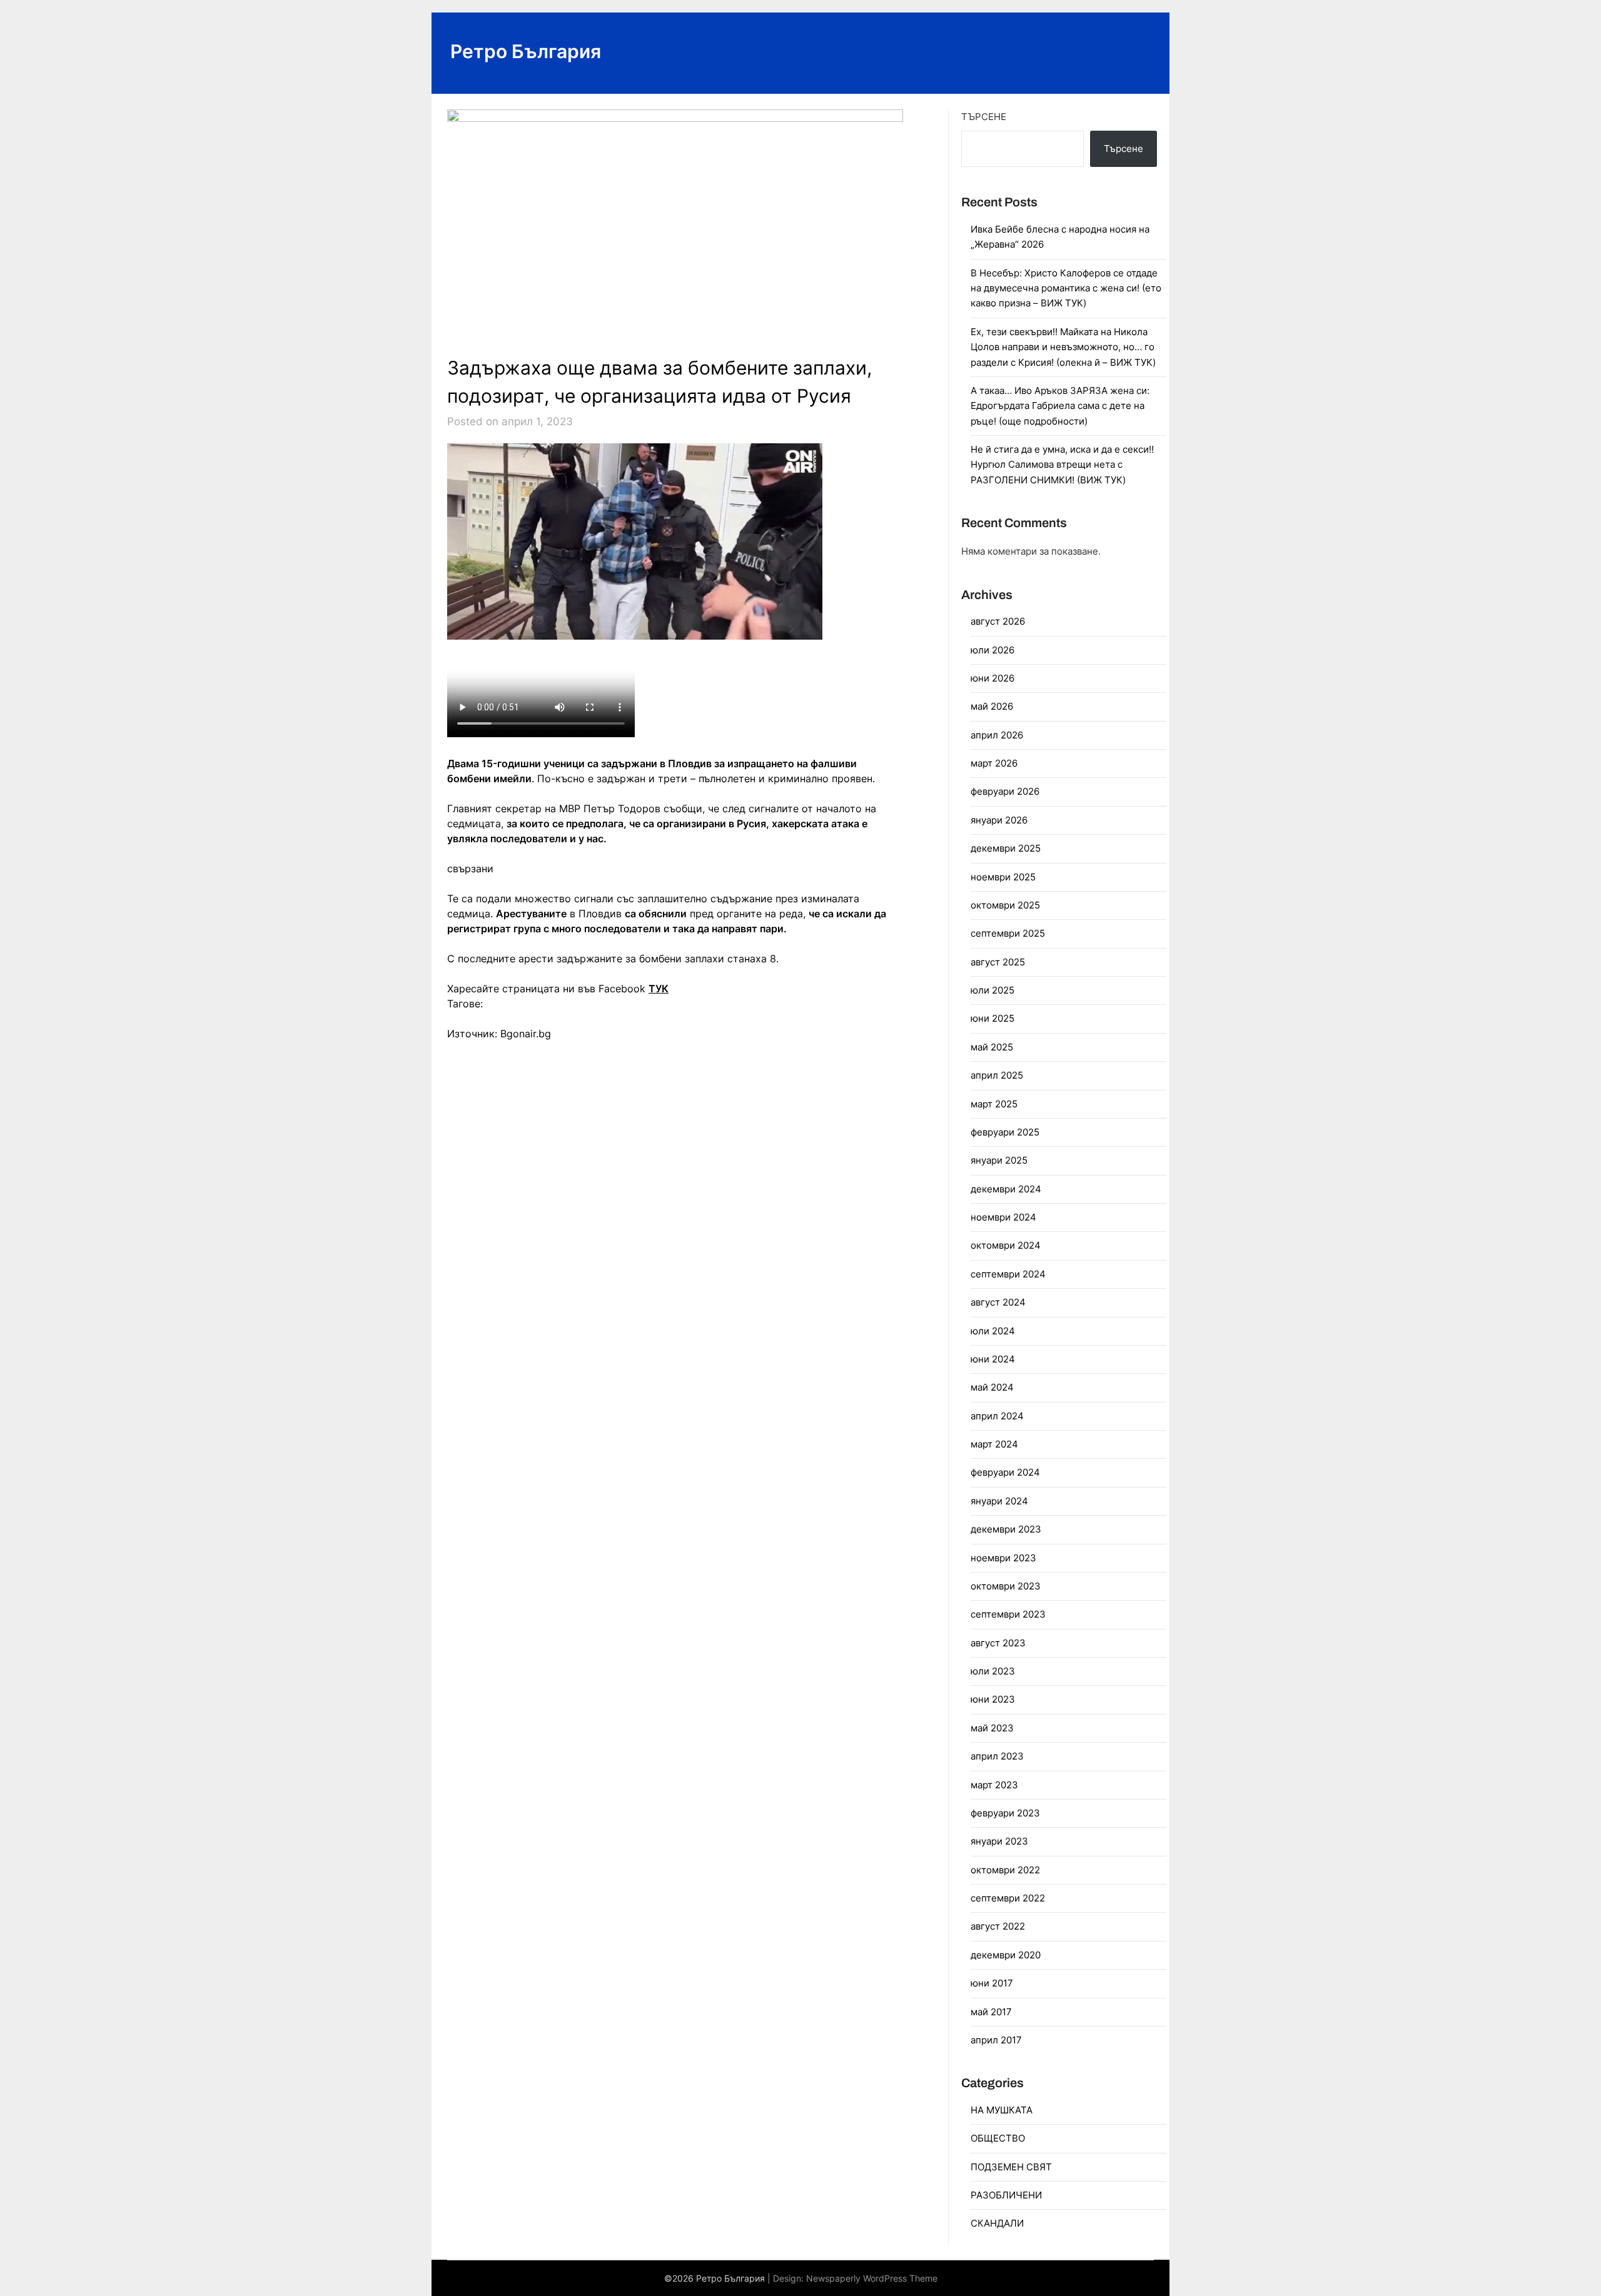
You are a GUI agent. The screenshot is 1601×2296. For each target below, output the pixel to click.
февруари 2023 (1005, 1813)
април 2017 (996, 2040)
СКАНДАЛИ (997, 2223)
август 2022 (998, 1926)
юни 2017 (992, 1983)
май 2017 (991, 2012)
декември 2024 (1006, 1189)
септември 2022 (1008, 1898)
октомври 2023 (1006, 1586)
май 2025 (992, 1047)
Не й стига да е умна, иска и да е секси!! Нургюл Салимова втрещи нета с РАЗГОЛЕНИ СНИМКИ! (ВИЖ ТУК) (1062, 465)
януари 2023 (999, 1841)
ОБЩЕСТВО (998, 2138)
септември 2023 (1008, 1614)
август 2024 (998, 1302)
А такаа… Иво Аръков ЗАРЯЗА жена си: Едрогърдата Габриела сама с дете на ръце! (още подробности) (1060, 406)
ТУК (659, 989)
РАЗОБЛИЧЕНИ (1006, 2195)
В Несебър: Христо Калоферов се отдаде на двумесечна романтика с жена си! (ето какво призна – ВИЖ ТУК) (1066, 288)
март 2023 (994, 1785)
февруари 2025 (1005, 1132)
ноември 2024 (1003, 1217)
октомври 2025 (1005, 905)
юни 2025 (992, 1018)
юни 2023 (993, 1699)
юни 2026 (992, 678)
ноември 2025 (1003, 877)
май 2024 (992, 1387)
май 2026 (992, 706)
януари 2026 (999, 820)
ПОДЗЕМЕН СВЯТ (1011, 2167)
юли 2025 (992, 990)
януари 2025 (999, 1160)
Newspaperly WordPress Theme (872, 2278)
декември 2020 (1006, 1955)
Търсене (984, 117)
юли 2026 (992, 650)
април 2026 (997, 735)
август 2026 (998, 621)
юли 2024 (993, 1331)
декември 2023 (1006, 1529)
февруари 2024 (1005, 1472)
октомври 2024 (1006, 1245)
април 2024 (997, 1416)
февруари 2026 (1005, 791)
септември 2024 (1008, 1274)
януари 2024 (999, 1501)
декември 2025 (1006, 848)
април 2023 (997, 1756)
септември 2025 (1008, 933)
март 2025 (994, 1104)
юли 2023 (993, 1671)
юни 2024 (993, 1359)
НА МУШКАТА (1002, 2110)
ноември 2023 (1003, 1558)
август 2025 (998, 962)
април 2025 (997, 1075)
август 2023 (998, 1643)
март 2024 (994, 1444)
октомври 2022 (1005, 1870)
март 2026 (994, 763)
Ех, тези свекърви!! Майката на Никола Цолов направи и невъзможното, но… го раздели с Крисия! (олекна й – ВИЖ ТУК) (1063, 347)
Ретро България (526, 51)
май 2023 (992, 1728)
